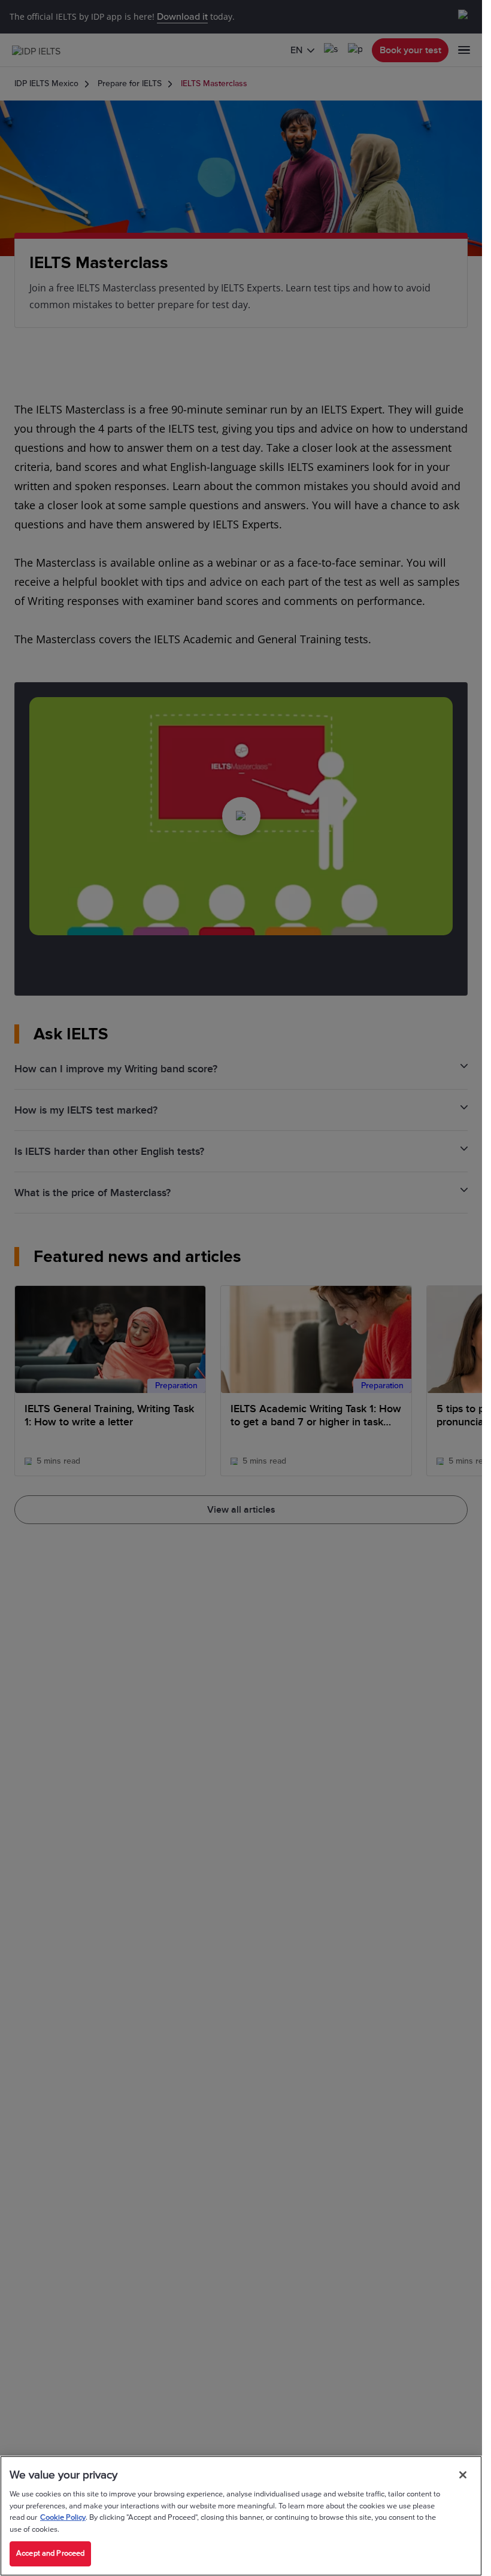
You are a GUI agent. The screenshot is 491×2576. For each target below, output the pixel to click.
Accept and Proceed (50, 2553)
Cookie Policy (63, 2517)
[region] (241, 2516)
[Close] (463, 2475)
